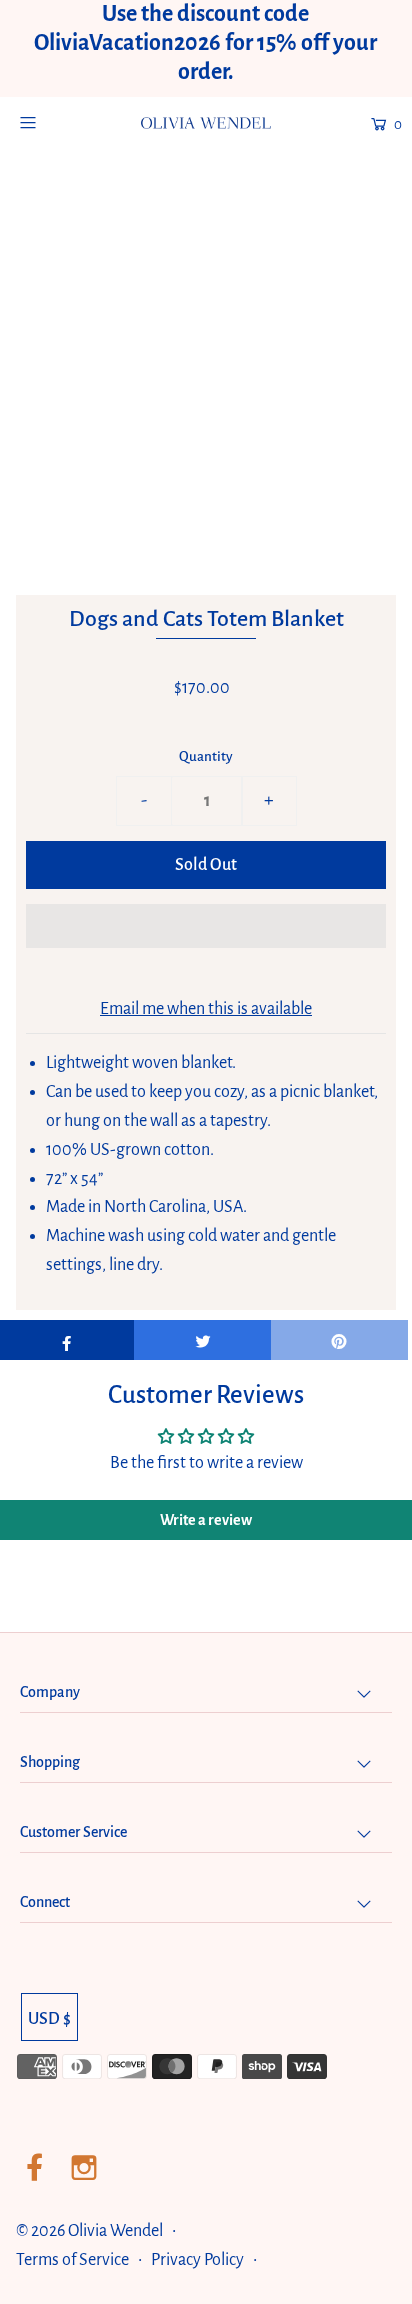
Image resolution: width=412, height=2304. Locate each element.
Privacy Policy (197, 2260)
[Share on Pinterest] (339, 1340)
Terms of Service (72, 2260)
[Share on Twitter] (202, 1340)
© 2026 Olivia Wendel (91, 2231)
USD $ (49, 2019)
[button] (205, 926)
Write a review (206, 1520)
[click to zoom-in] (360, 226)
